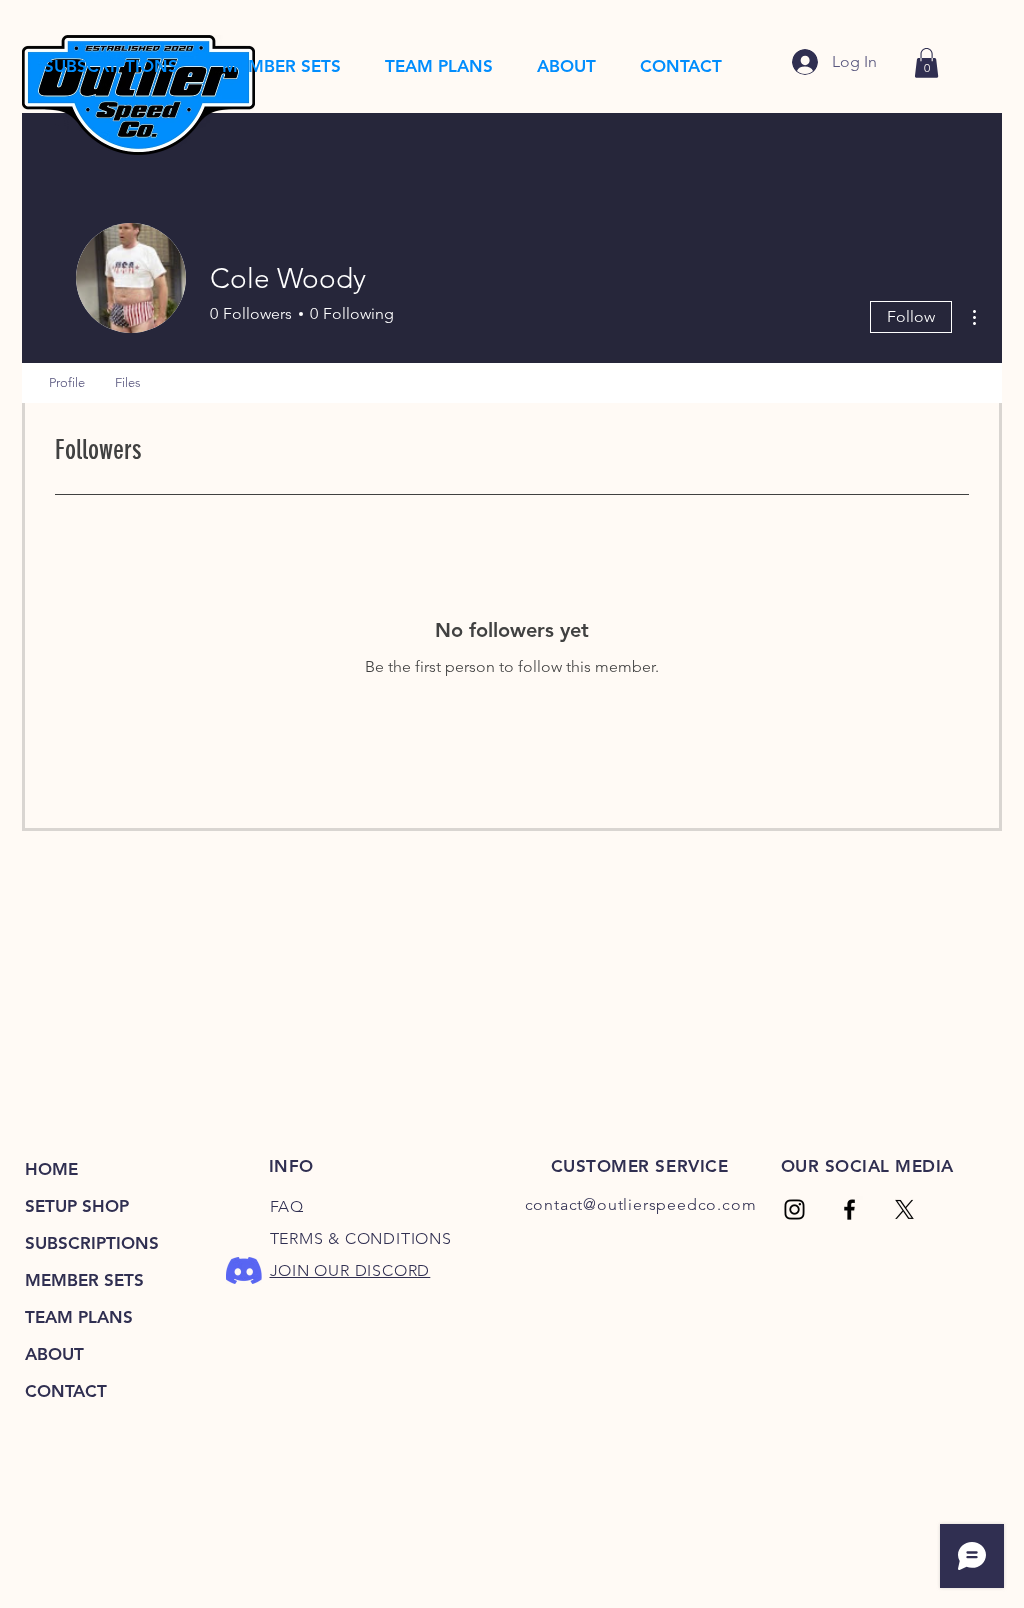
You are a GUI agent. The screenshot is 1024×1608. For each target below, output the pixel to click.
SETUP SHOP (77, 1206)
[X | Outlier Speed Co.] (904, 1209)
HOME (51, 1169)
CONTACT (66, 1391)
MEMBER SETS (84, 1280)
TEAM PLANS (79, 1317)
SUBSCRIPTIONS (92, 1243)
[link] (926, 63)
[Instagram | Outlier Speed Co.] (794, 1209)
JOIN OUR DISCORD (350, 1270)
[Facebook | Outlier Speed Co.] (849, 1209)
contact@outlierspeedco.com (641, 1204)
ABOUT (54, 1354)
